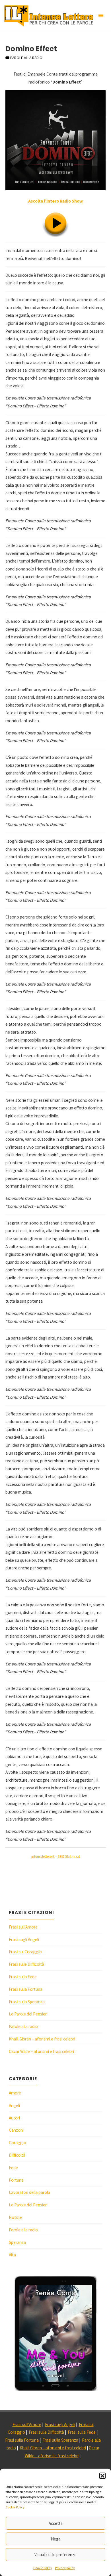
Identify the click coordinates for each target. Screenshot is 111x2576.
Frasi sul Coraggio (25, 1952)
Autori (14, 2118)
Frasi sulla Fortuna (26, 1989)
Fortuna (16, 2180)
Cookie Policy (15, 2507)
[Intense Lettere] (49, 15)
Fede (13, 2168)
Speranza (17, 2242)
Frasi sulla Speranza (27, 2002)
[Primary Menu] (101, 16)
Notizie (15, 2217)
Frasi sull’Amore (23, 1927)
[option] (55, 2333)
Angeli (14, 2105)
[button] (102, 2476)
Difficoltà (17, 2155)
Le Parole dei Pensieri (28, 2014)
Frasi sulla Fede (23, 1977)
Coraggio (18, 2143)
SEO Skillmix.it (69, 1856)
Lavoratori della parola (29, 2192)
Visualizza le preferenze (55, 2555)
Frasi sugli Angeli (24, 1939)
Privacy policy (65, 2568)
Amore (15, 2093)
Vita (12, 2255)
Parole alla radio (26, 58)
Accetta (56, 2523)
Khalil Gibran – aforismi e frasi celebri (42, 2039)
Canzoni (16, 2130)
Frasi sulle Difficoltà (26, 1964)
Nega (56, 2539)
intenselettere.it (43, 1856)
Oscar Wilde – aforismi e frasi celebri (41, 2051)
